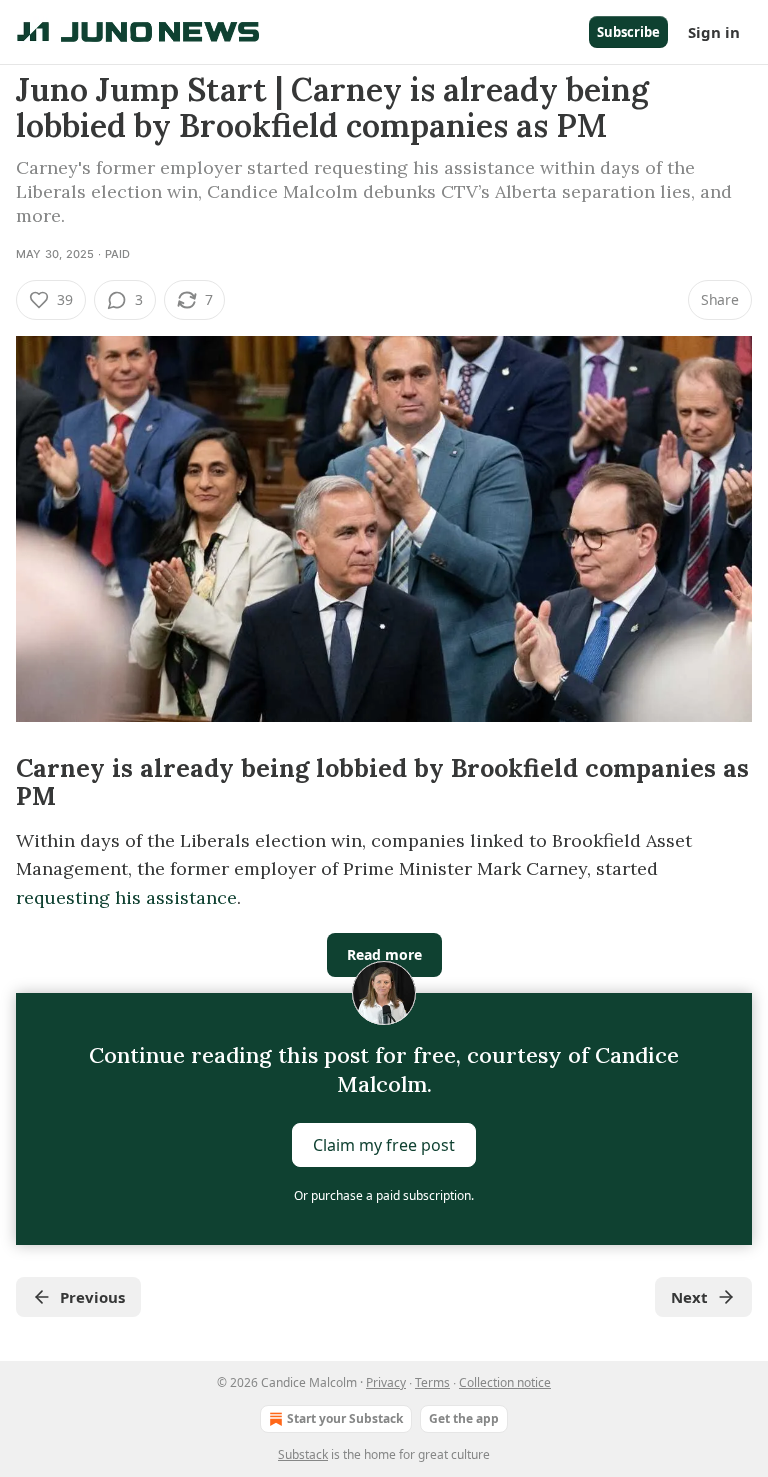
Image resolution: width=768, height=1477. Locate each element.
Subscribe (628, 32)
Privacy (386, 1382)
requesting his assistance (126, 897)
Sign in (714, 32)
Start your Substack (345, 1418)
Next (689, 1297)
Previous (92, 1297)
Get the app (464, 1418)
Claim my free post (384, 1145)
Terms (432, 1382)
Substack (303, 1454)
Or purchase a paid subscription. (384, 1195)
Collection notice (505, 1382)
